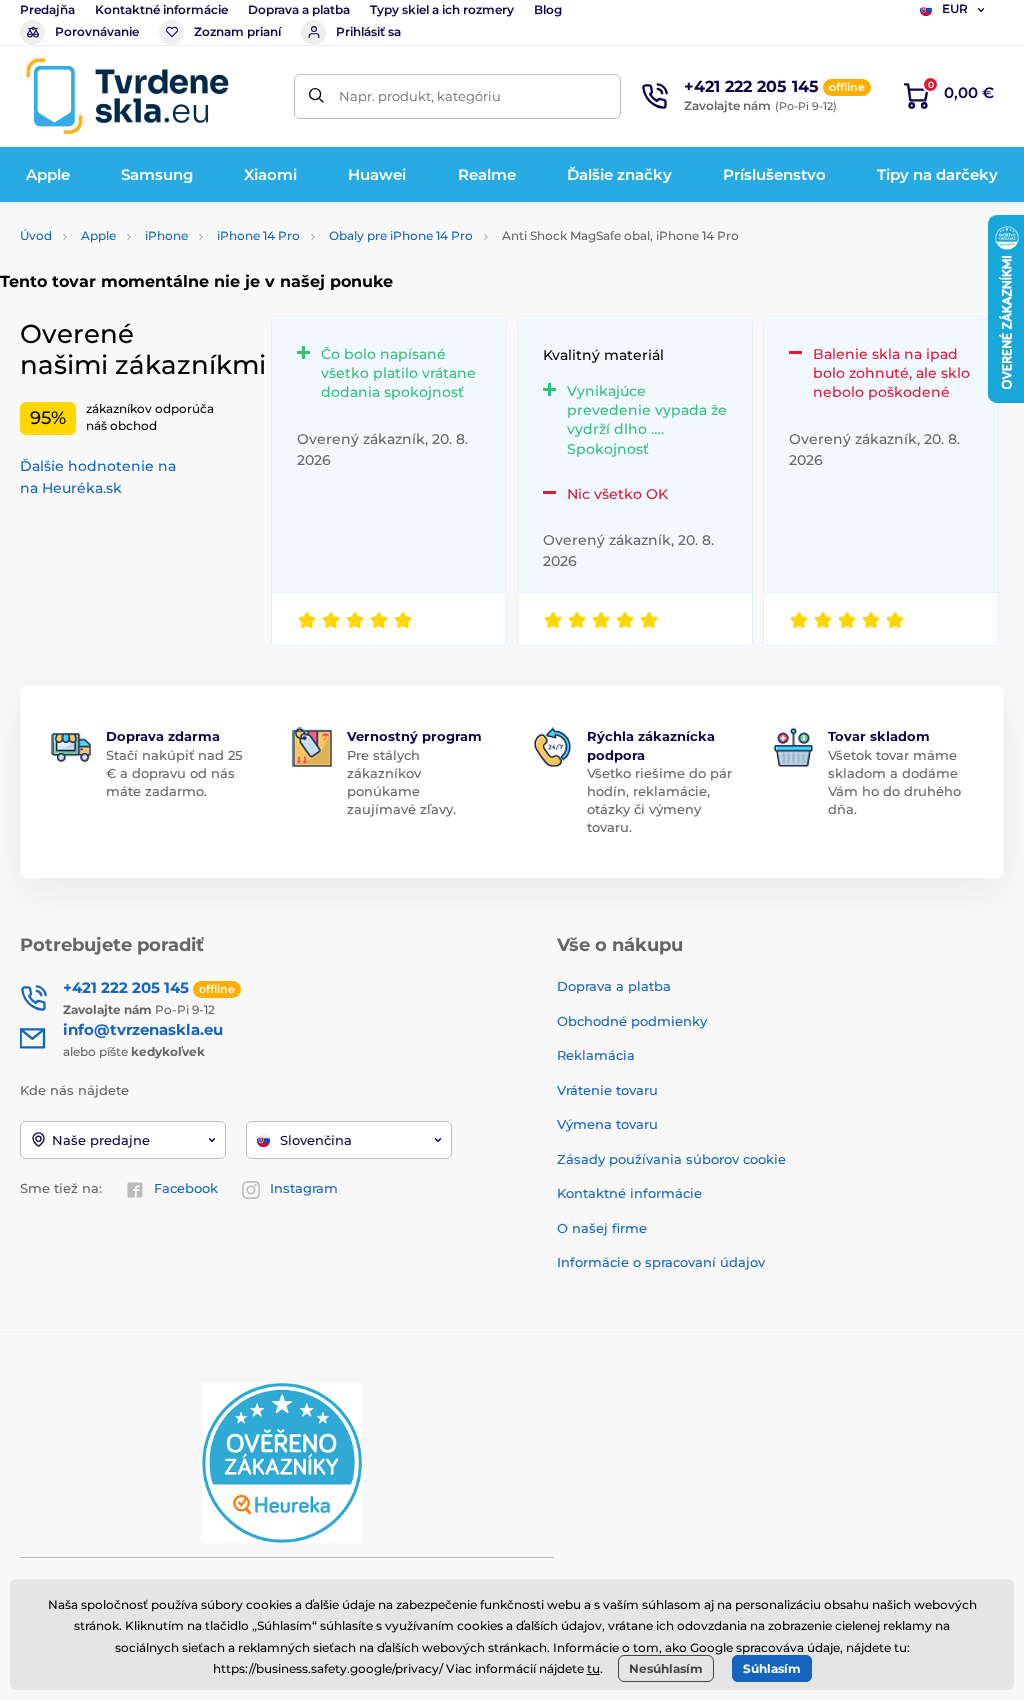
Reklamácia (596, 1055)
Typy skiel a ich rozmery (442, 9)
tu (593, 1668)
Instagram (304, 1188)
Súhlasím (772, 1668)
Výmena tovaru (607, 1124)
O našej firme (602, 1228)
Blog (548, 9)
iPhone (166, 235)
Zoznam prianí (237, 31)
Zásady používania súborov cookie (671, 1159)
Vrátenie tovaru (607, 1090)
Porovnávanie (97, 31)
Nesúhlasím (666, 1668)
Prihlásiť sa (368, 31)
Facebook (186, 1188)
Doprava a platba (299, 9)
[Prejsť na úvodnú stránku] (127, 96)
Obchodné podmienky (632, 1021)
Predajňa (47, 9)
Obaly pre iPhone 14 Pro (401, 235)
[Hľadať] (316, 96)
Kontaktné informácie (161, 9)
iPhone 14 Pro (258, 235)
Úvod (36, 235)
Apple (98, 235)
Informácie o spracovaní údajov (661, 1262)
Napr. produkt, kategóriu (420, 96)
